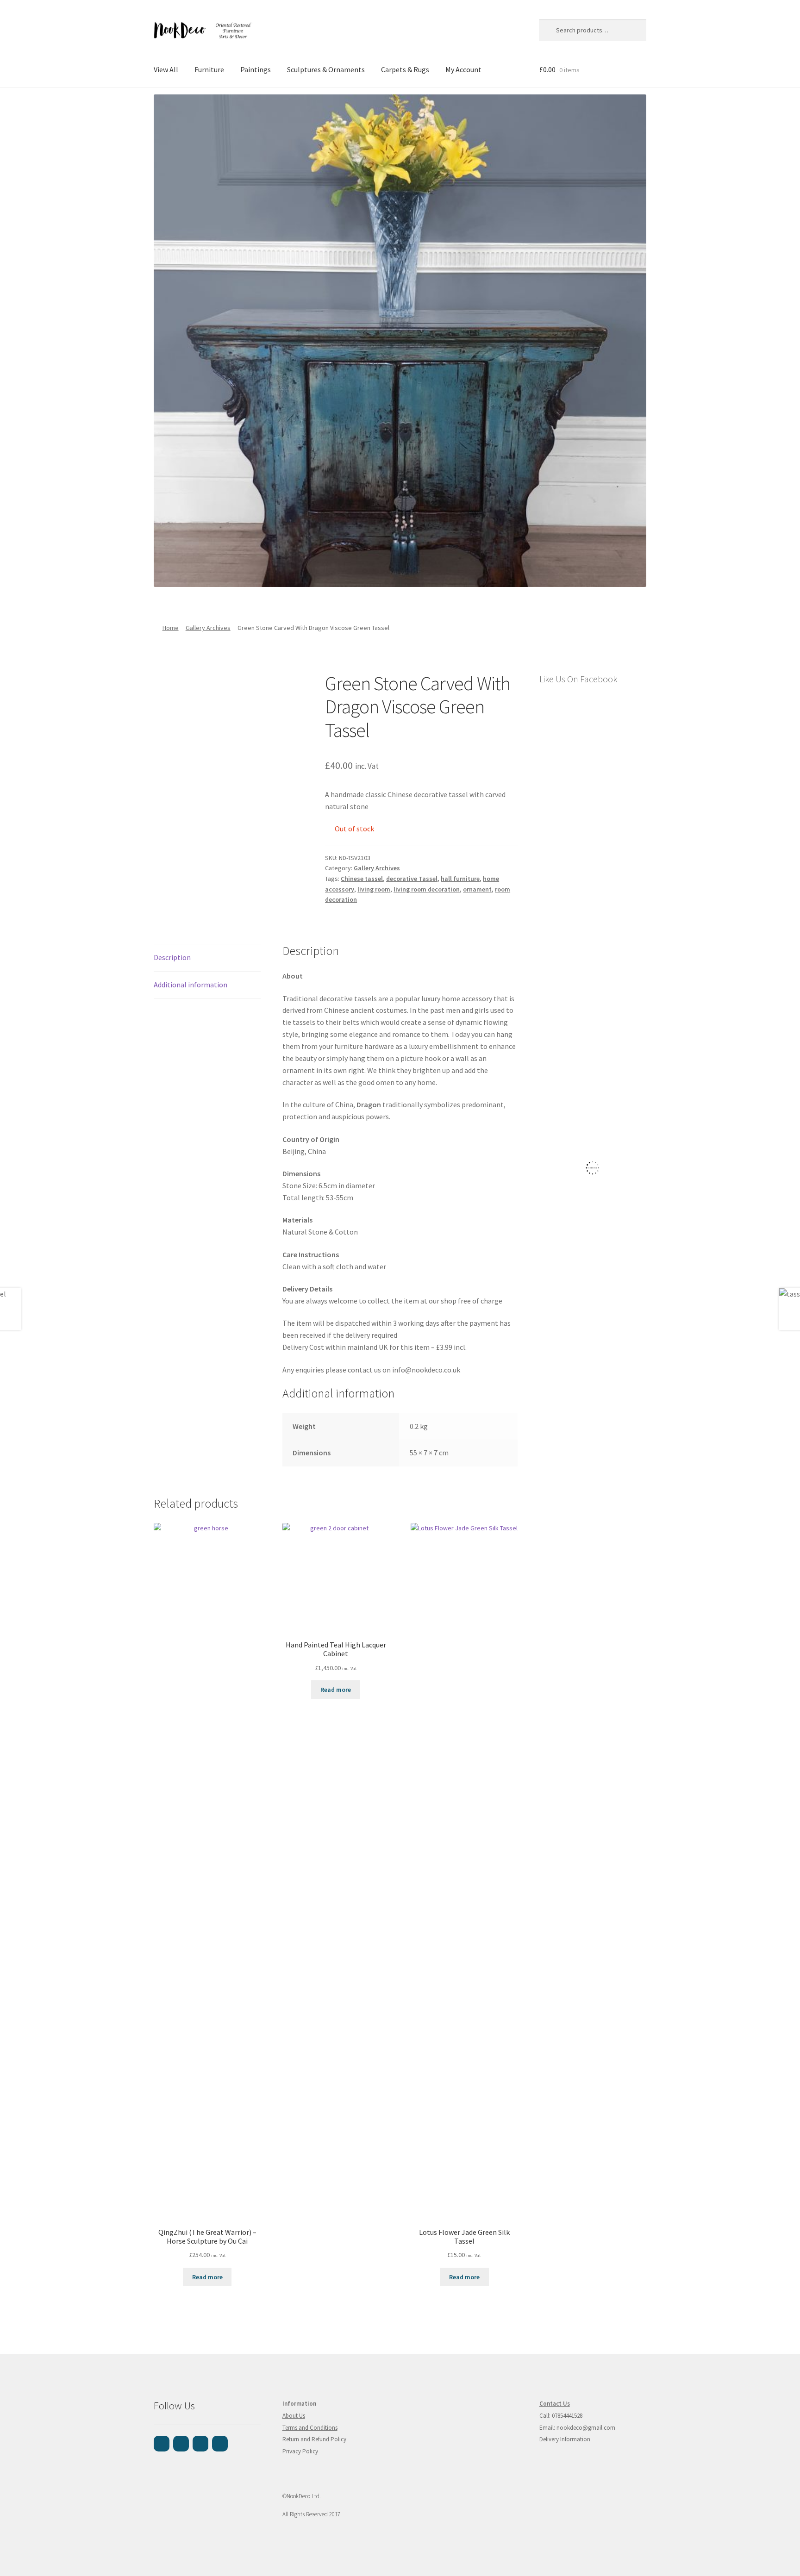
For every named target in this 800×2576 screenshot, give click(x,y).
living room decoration (427, 889)
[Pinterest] (200, 2444)
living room (374, 889)
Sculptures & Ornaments (326, 69)
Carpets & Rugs (405, 69)
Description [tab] (172, 957)
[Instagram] (181, 2444)
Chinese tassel (362, 879)
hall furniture (460, 879)
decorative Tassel (412, 879)
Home (171, 628)
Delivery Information (565, 2439)
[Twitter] (220, 2444)
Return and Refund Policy (314, 2439)
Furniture (209, 69)
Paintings (256, 69)
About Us (294, 2416)
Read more (207, 2277)
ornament (477, 889)
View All (166, 69)
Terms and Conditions (310, 2428)
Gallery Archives (208, 628)
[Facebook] (162, 2444)
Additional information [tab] (191, 985)
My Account (463, 69)
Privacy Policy (300, 2451)
